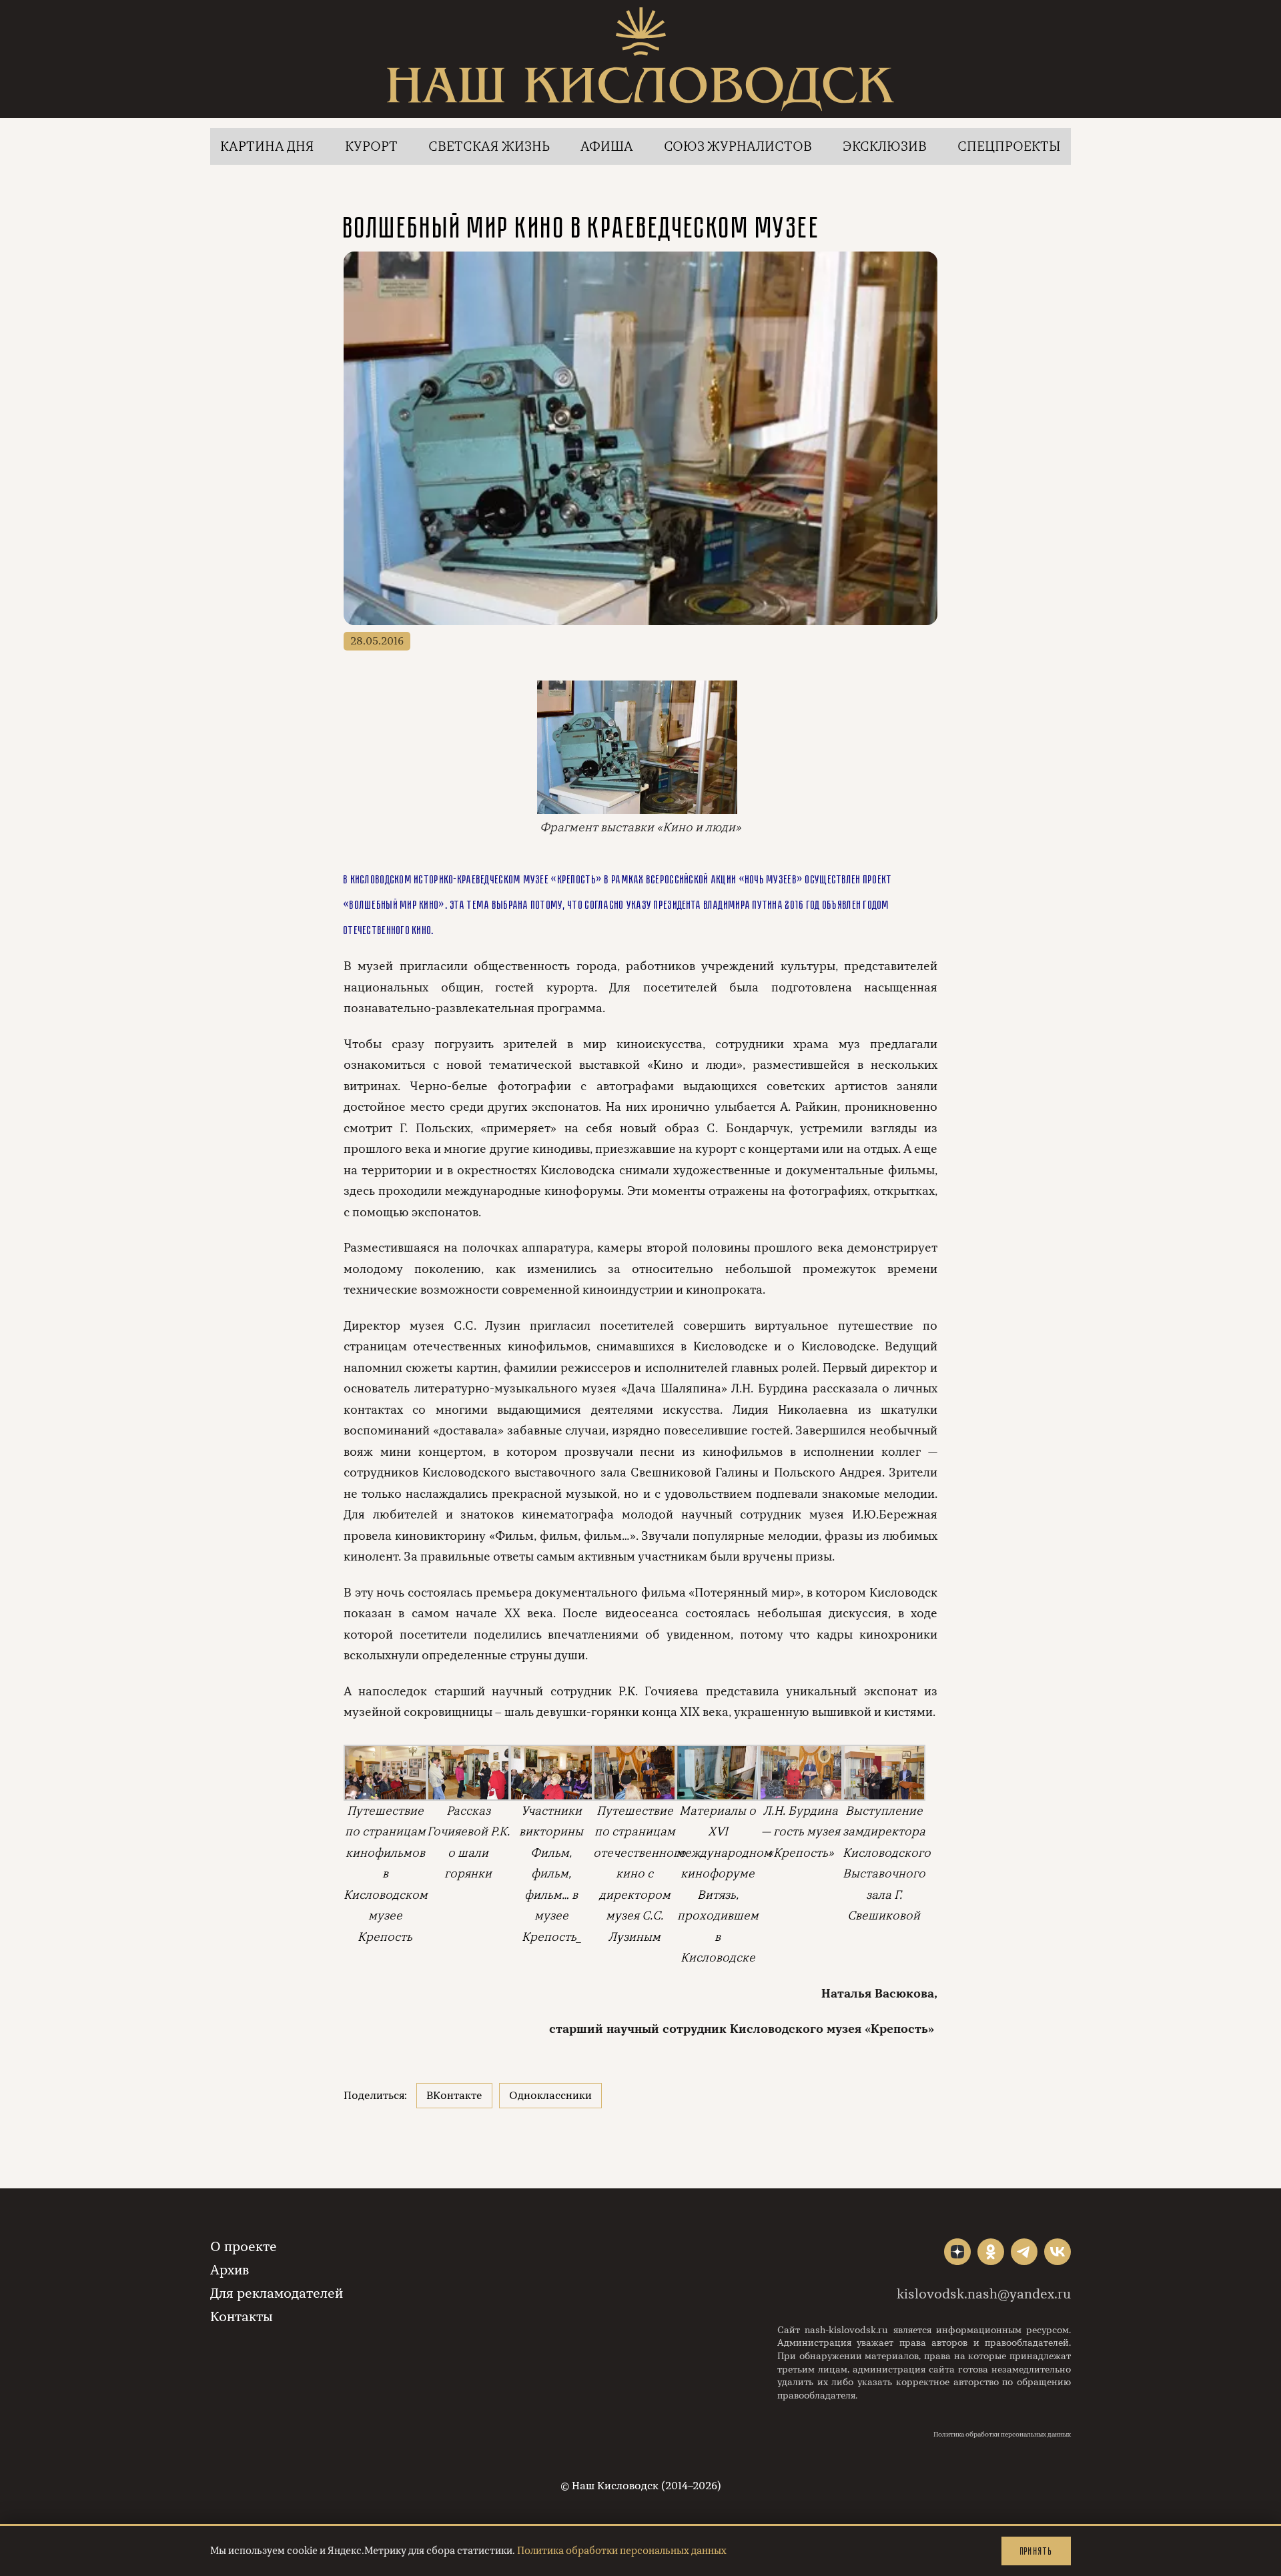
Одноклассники (550, 2096)
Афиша (607, 146)
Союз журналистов (738, 146)
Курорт (371, 146)
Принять (1036, 2551)
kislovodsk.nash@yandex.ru (984, 2294)
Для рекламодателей (277, 2293)
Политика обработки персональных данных (1002, 2435)
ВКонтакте (454, 2096)
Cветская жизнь (489, 146)
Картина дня (267, 146)
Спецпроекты (1009, 146)
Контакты (242, 2317)
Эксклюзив (885, 146)
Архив (230, 2270)
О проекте (244, 2247)
